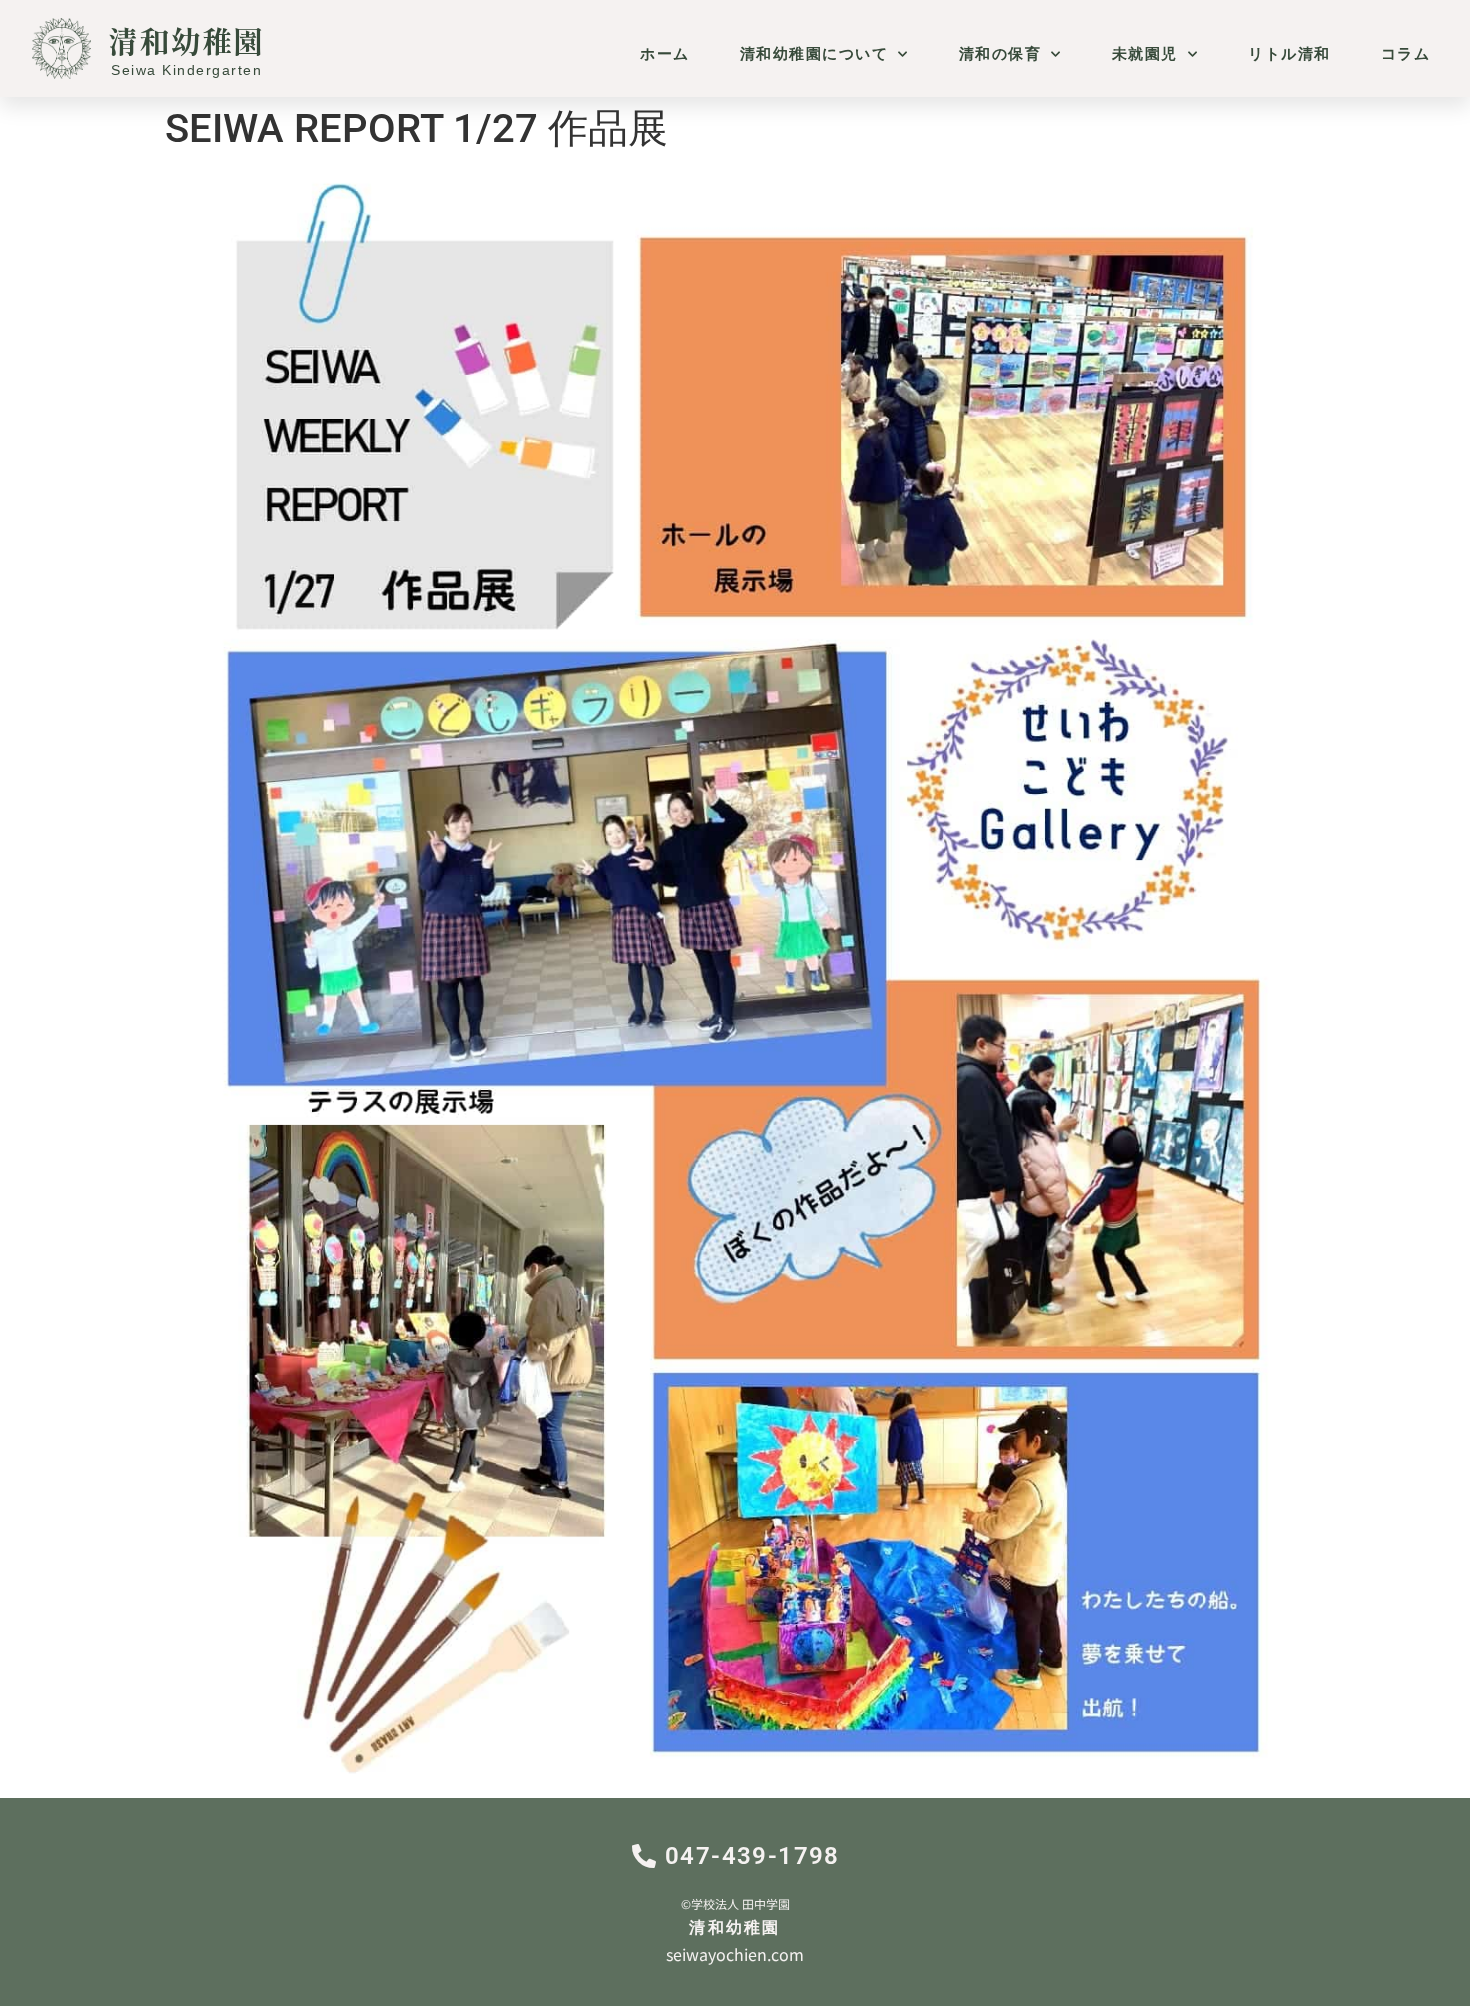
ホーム (665, 54)
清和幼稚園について (814, 54)
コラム (1406, 54)
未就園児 (1145, 54)
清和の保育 (1000, 54)
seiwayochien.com (735, 1954)
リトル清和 (1289, 54)
